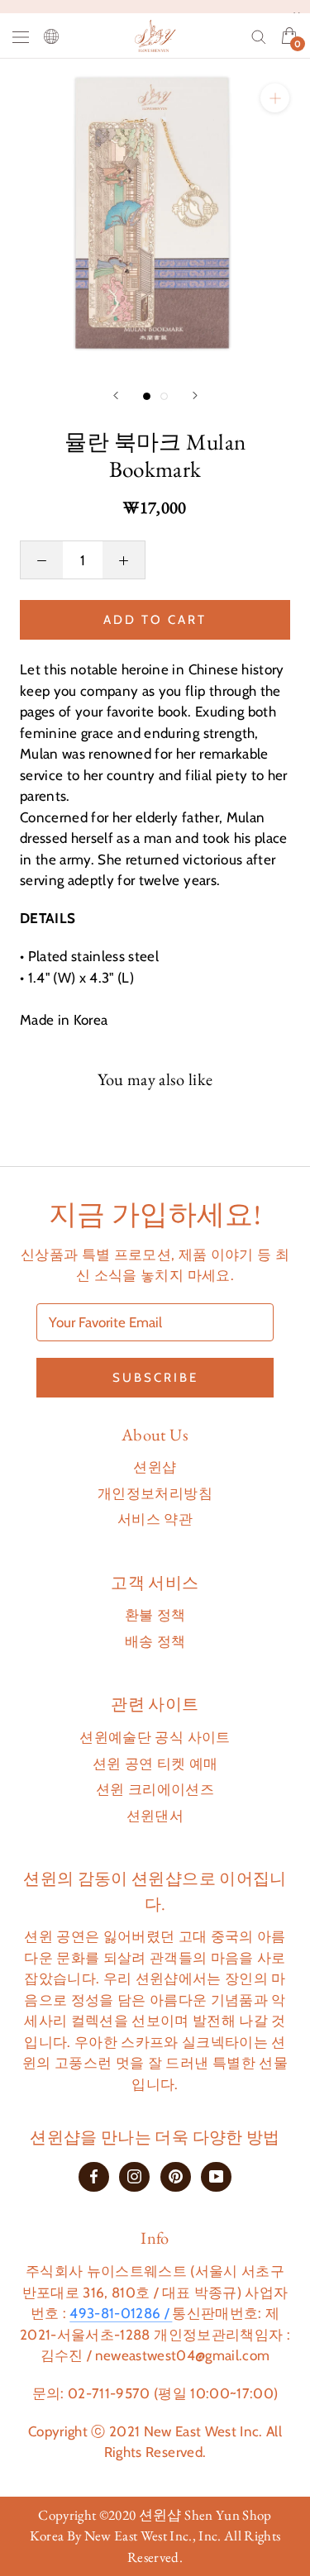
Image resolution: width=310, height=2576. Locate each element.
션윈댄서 (155, 1816)
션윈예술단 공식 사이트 (155, 1737)
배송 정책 (155, 1641)
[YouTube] (216, 2176)
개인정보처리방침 (155, 1493)
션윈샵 (155, 1467)
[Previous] (116, 395)
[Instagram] (134, 2176)
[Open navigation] (21, 36)
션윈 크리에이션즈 (155, 1789)
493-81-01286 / (121, 2313)
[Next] (195, 395)
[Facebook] (94, 2176)
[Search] (259, 36)
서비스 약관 (155, 1519)
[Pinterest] (176, 2176)
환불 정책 (155, 1615)
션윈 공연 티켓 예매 (155, 1764)
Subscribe (155, 1378)
